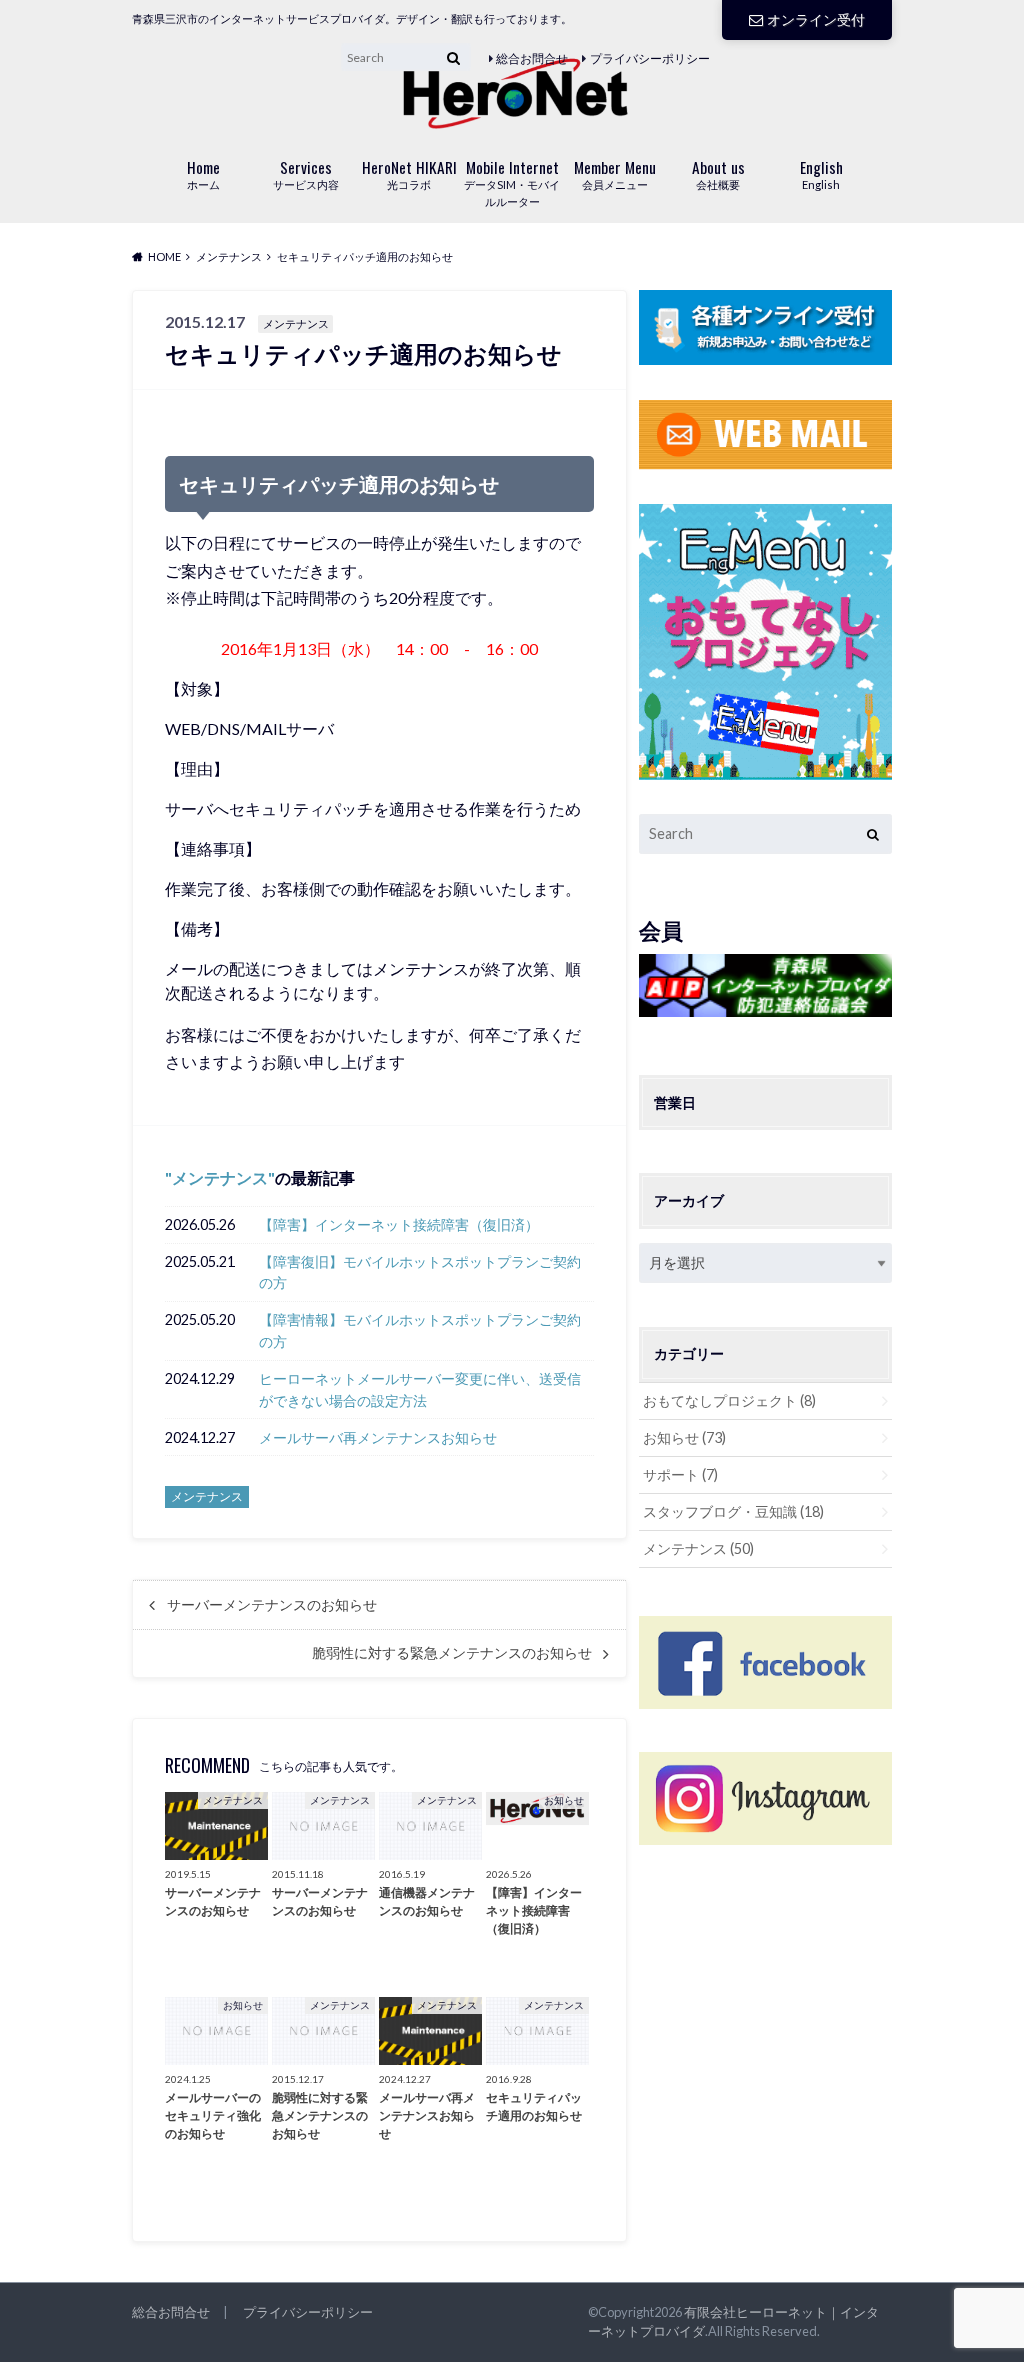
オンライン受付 (816, 19)
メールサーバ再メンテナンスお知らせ (378, 1437)
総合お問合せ (532, 58)
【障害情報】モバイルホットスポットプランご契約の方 (420, 1330)
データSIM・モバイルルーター (512, 182)
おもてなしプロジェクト (729, 1400)
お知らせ (684, 1437)
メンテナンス (220, 1177)
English (821, 173)
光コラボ (409, 173)
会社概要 (718, 173)
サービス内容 (306, 173)
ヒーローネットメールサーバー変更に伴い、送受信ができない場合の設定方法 (420, 1389)
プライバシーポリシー (650, 58)
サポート (680, 1474)
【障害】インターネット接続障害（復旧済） (399, 1224)
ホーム (203, 173)
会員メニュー (615, 173)
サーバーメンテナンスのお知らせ (272, 1605)
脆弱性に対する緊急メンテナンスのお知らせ (452, 1653)
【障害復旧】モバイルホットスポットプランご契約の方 (420, 1272)
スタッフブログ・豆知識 (733, 1511)
